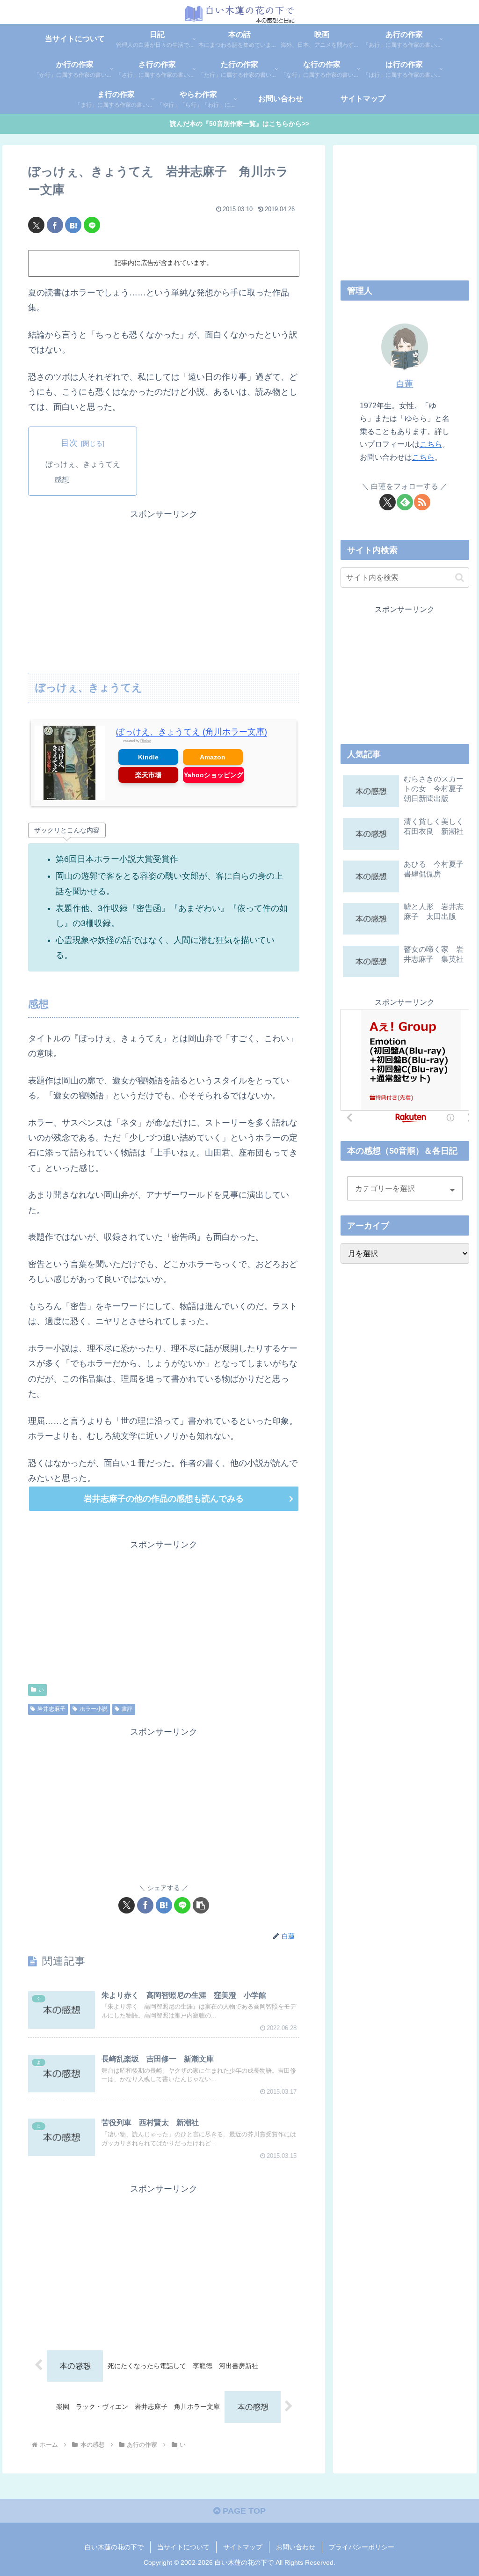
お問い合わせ (296, 2547)
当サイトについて (183, 2547)
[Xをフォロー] (388, 502)
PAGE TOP (243, 2511)
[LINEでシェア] (92, 225)
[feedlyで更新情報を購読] (405, 502)
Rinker (146, 741)
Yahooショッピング (214, 775)
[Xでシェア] (36, 225)
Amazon (213, 757)
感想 (62, 479)
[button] (201, 1905)
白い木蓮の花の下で (114, 2547)
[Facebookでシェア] (55, 225)
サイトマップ (243, 2547)
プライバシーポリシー (362, 2547)
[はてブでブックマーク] (73, 225)
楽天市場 (148, 775)
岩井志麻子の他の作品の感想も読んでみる (164, 1499)
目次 (69, 443)
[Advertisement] (164, 587)
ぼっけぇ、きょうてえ (83, 464)
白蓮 (405, 384)
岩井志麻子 (51, 1709)
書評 (127, 1709)
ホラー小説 (94, 1709)
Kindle (148, 757)
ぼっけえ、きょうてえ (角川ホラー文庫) (192, 732)
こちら (431, 444)
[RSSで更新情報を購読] (422, 502)
